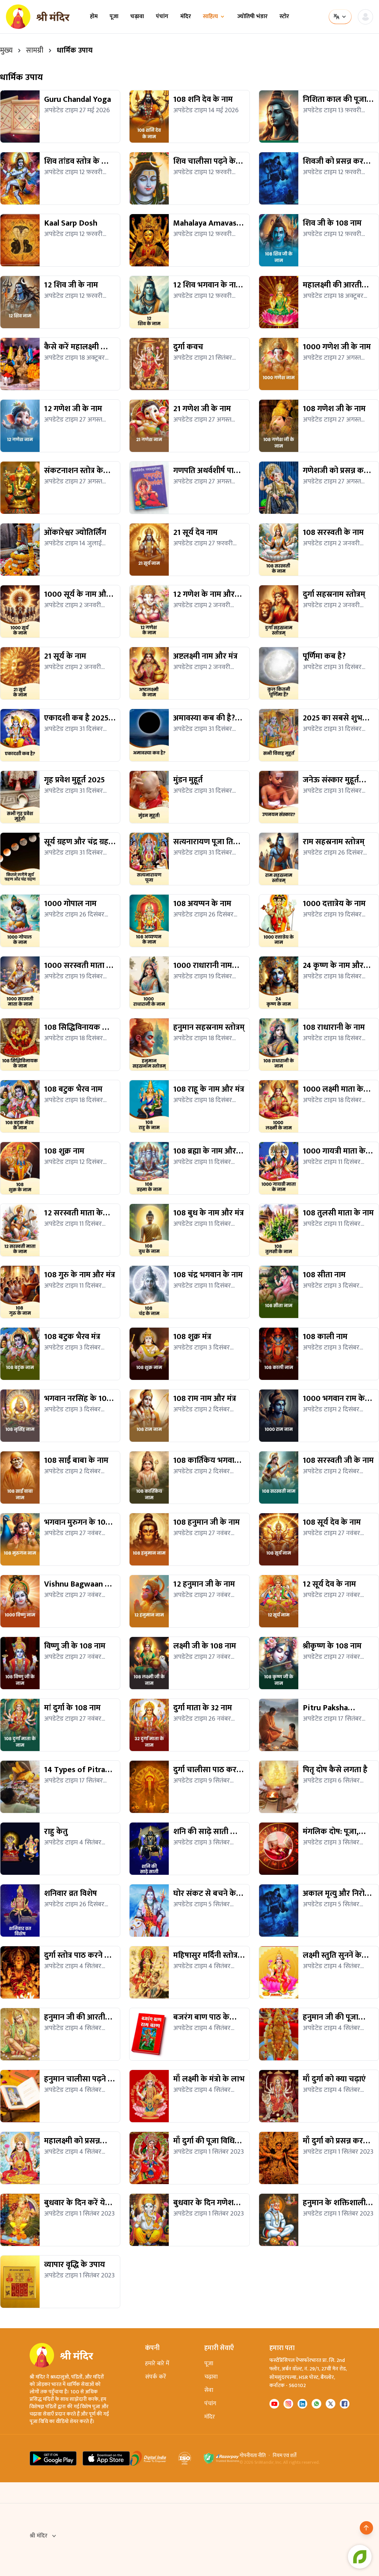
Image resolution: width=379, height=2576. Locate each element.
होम (94, 17)
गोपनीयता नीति (253, 2456)
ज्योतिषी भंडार (252, 17)
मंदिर (186, 17)
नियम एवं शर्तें (285, 2456)
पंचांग (162, 17)
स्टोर (284, 17)
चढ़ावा (137, 17)
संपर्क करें (156, 2377)
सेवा (209, 2390)
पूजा (114, 17)
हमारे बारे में (157, 2364)
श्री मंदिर (38, 2536)
